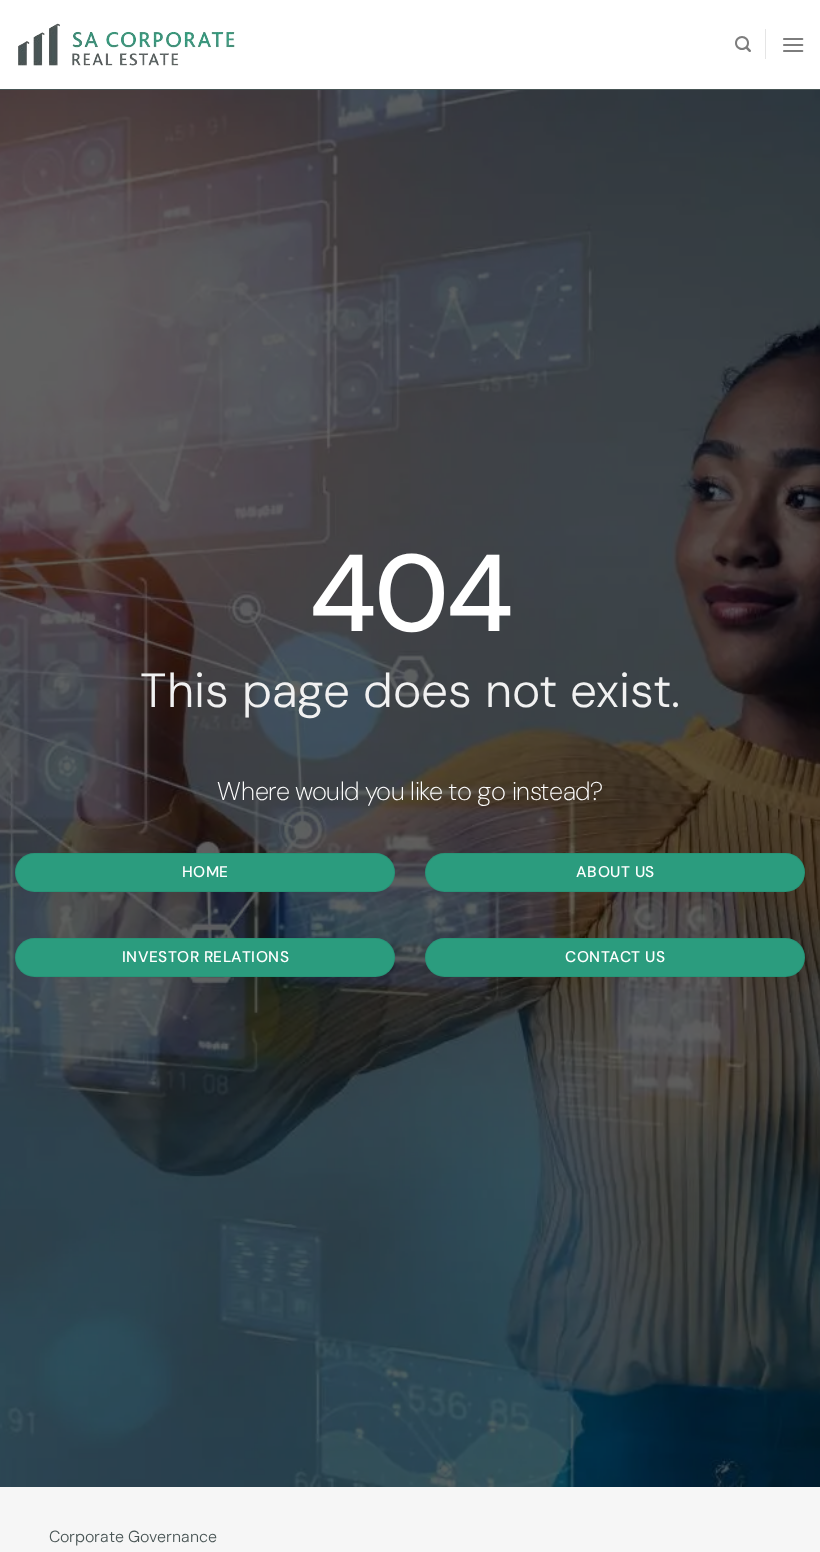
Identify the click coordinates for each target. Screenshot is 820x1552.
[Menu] (793, 44)
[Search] (743, 44)
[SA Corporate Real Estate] (135, 44)
